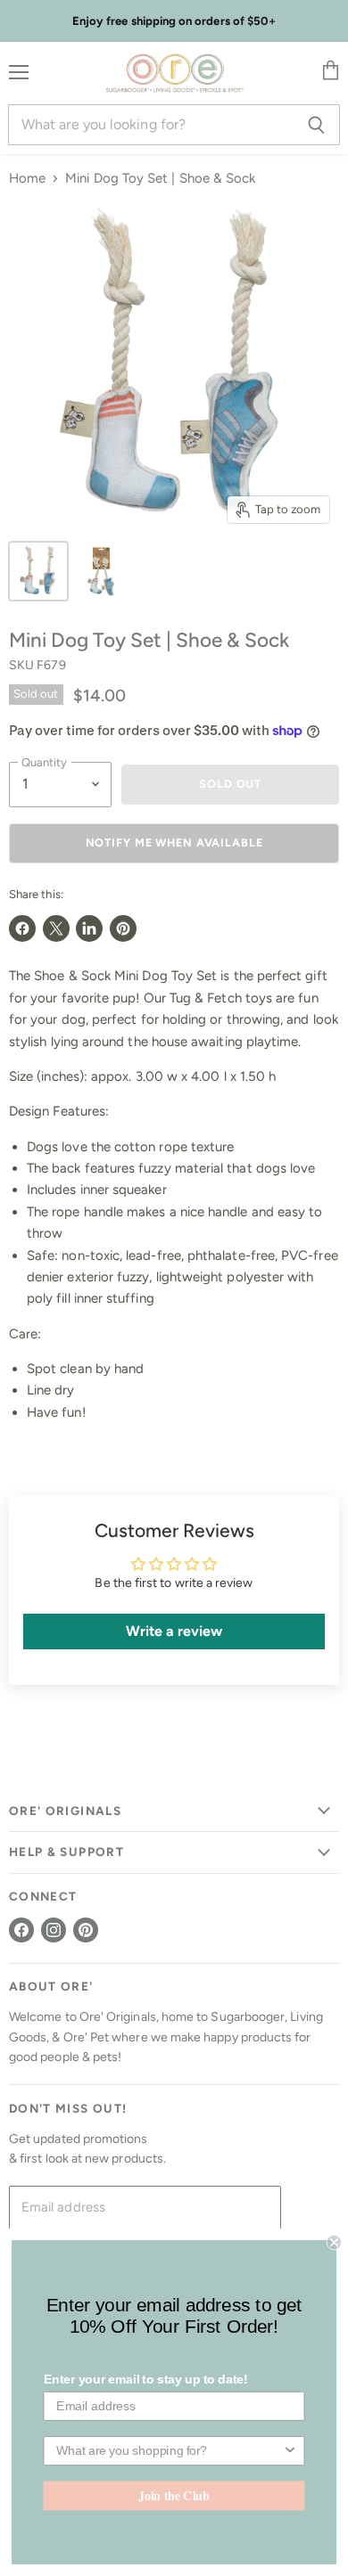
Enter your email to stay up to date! (146, 2380)
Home (27, 179)
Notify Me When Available (174, 842)
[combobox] (169, 2451)
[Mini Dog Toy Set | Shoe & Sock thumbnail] (38, 571)
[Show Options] (290, 2451)
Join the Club (174, 2495)
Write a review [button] (174, 1631)
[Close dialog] (334, 2242)
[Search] (316, 125)
